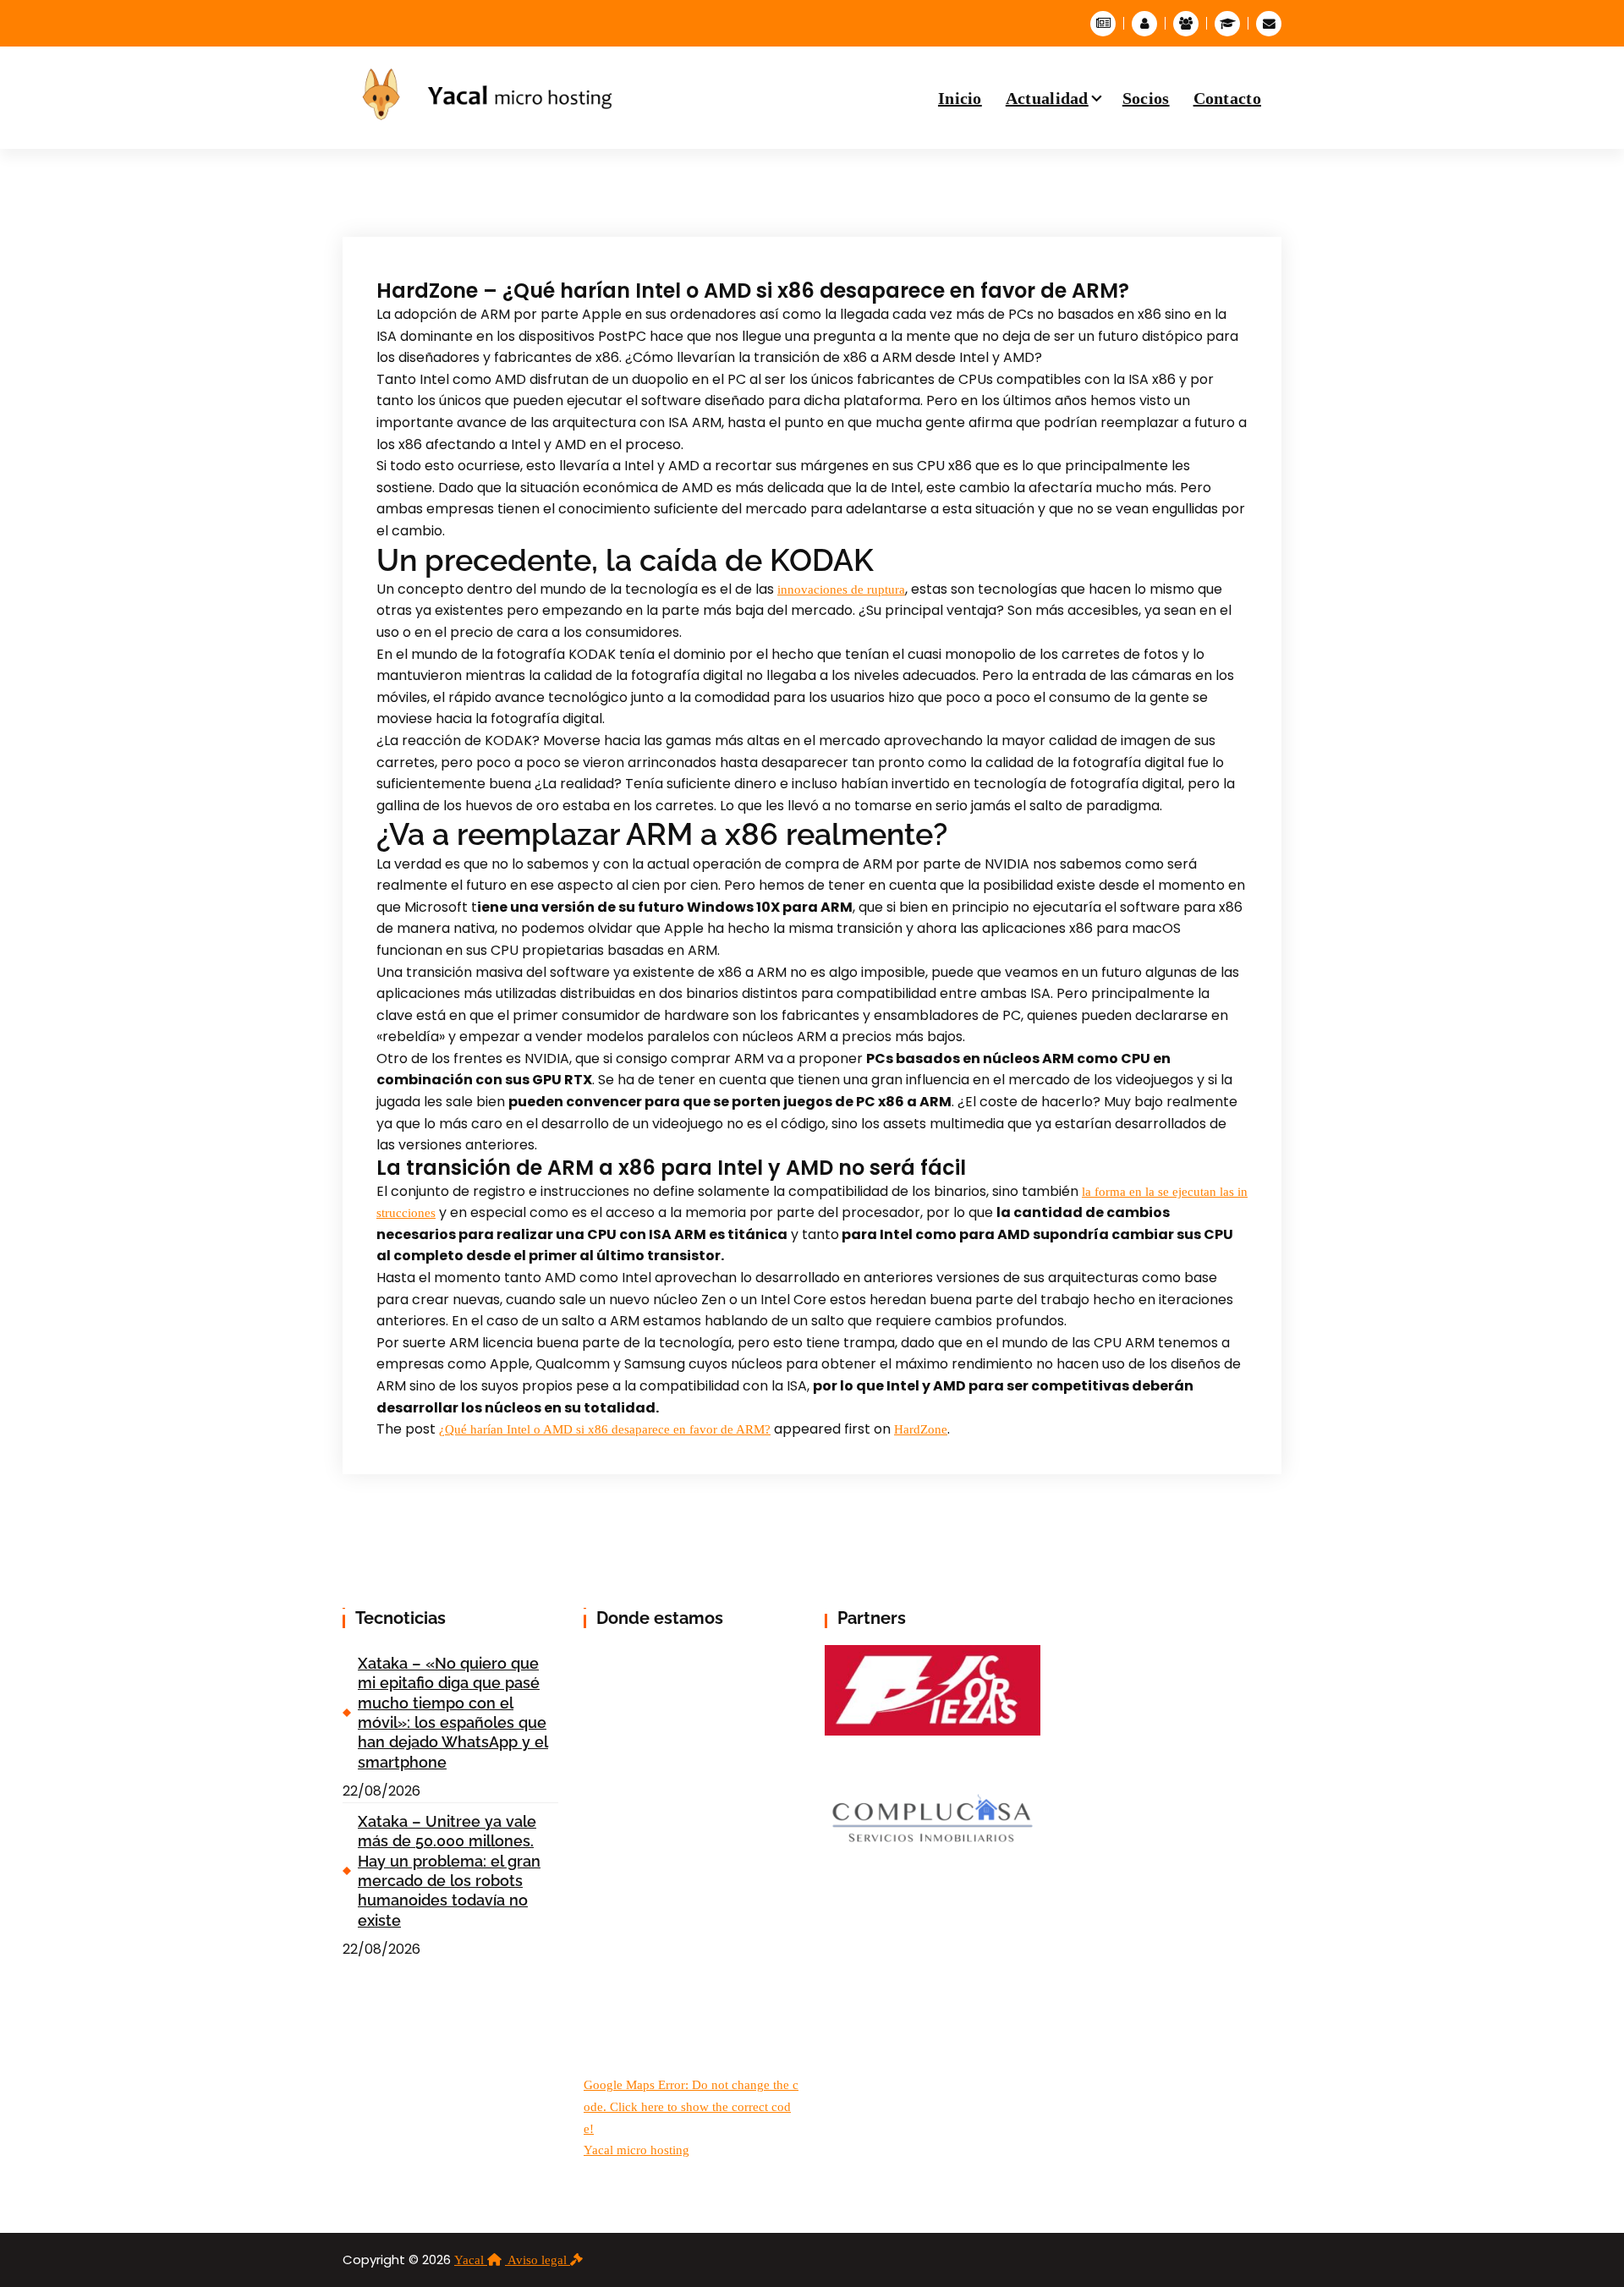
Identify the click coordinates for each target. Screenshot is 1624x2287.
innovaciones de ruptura (841, 590)
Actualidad (1047, 98)
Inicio (960, 98)
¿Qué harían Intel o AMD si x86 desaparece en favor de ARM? (605, 1429)
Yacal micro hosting (636, 2150)
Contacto (1227, 98)
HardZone (921, 1429)
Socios (1146, 98)
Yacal (471, 2260)
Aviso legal (539, 2260)
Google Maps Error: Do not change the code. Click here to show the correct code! (691, 2106)
